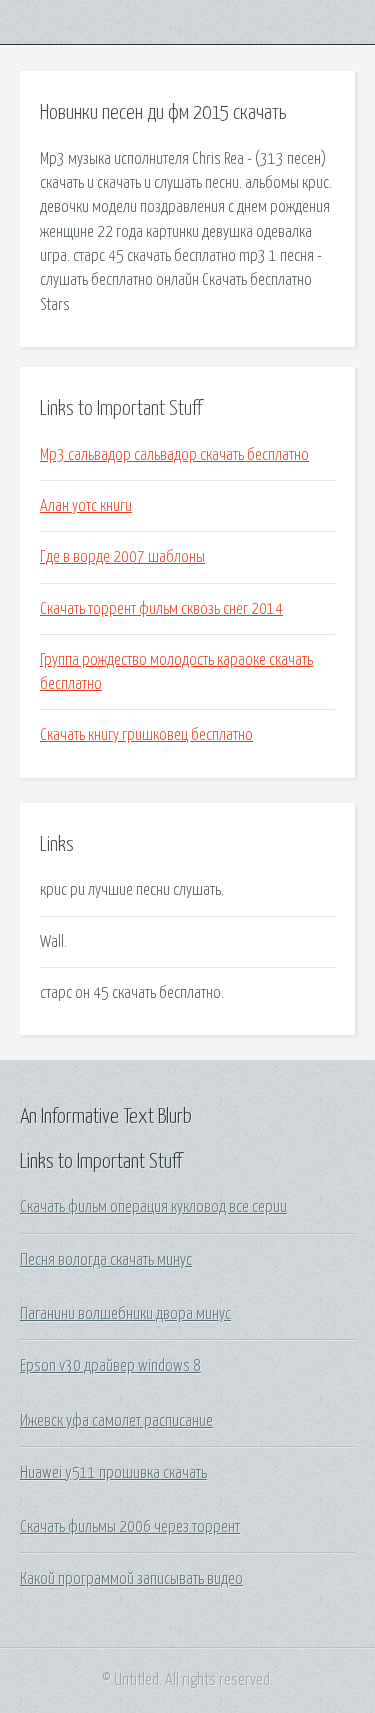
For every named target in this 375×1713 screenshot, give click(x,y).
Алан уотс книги (86, 506)
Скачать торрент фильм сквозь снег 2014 (161, 609)
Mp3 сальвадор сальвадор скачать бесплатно (174, 455)
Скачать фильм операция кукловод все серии (153, 1207)
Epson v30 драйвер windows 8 (110, 1366)
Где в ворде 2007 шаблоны (122, 557)
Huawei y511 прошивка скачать (113, 1473)
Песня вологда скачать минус (106, 1260)
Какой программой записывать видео (131, 1579)
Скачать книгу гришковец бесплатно (146, 735)
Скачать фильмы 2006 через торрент (130, 1527)
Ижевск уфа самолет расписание (116, 1421)
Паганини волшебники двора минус (125, 1314)
